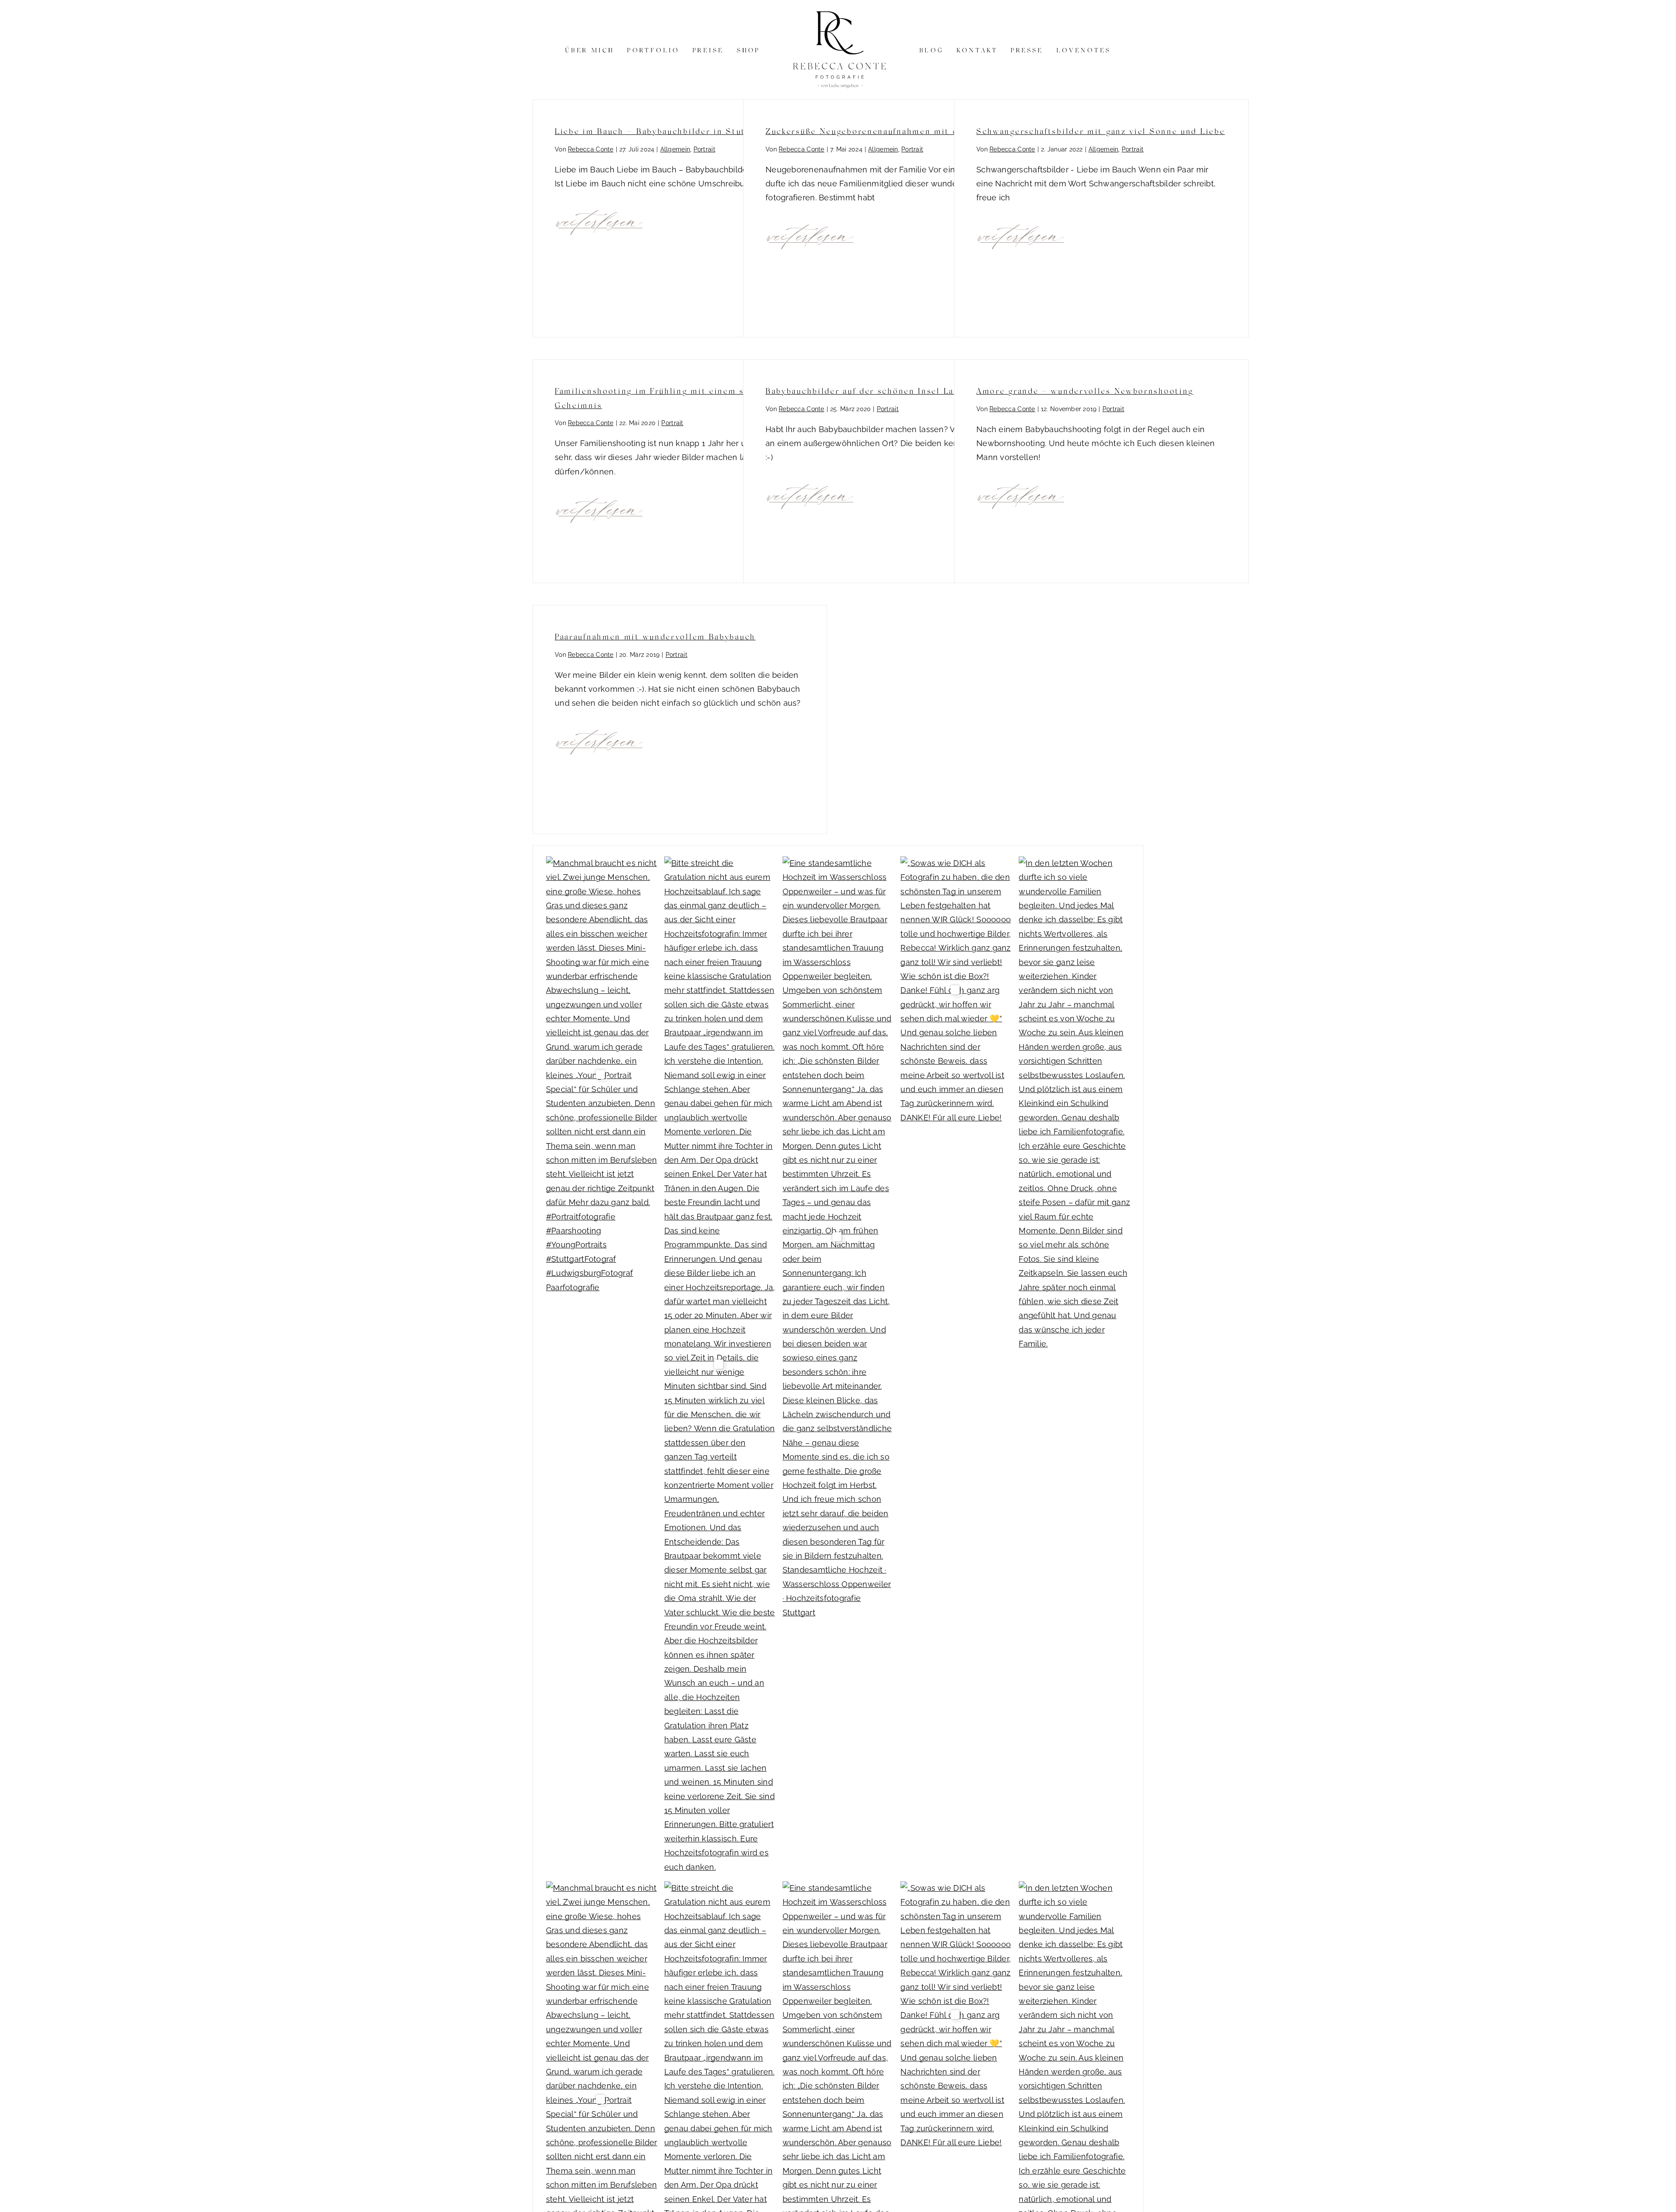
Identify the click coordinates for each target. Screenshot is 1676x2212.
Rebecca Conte (591, 149)
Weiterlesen (600, 220)
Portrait (704, 149)
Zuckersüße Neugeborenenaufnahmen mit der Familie (884, 131)
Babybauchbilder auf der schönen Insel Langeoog (876, 391)
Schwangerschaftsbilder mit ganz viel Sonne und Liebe (1101, 131)
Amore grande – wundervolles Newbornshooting (1085, 391)
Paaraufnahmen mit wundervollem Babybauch (655, 636)
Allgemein (675, 149)
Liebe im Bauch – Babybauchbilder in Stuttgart (661, 131)
